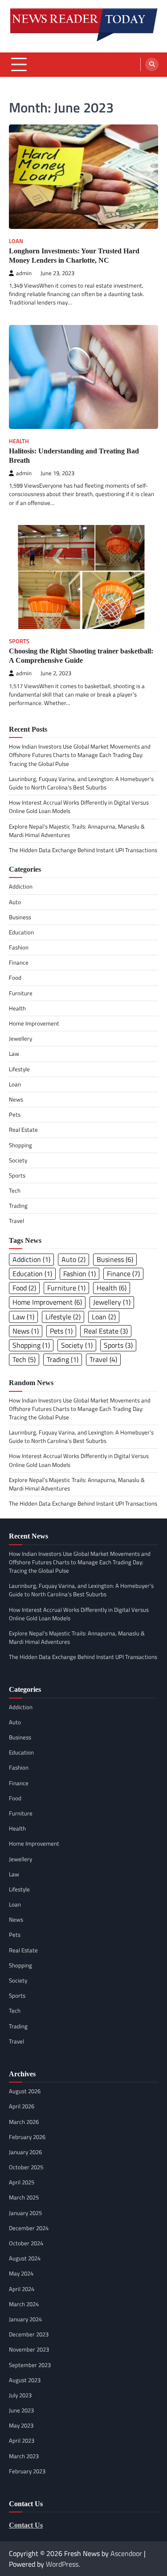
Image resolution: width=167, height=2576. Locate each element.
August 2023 (25, 2380)
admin (24, 273)
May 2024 (21, 2273)
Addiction (21, 886)
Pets (15, 1114)
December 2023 (29, 2334)
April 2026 (22, 2106)
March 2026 (24, 2122)
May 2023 (21, 2425)
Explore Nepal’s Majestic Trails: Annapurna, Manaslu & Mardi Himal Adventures (77, 831)
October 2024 (26, 2243)
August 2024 (25, 2258)
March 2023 (24, 2456)
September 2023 (30, 2365)
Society (18, 1160)
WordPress (62, 2564)
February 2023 (27, 2471)
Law (14, 1054)
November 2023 (29, 2349)
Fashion (19, 947)
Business (20, 917)
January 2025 (25, 2213)
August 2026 (25, 2091)
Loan (16, 241)
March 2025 (24, 2197)
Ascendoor (126, 2553)
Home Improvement (34, 1023)
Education (21, 932)
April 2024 (22, 2289)
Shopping (20, 1145)
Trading (18, 1206)
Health (19, 441)
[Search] (152, 64)
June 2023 (21, 2410)
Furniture (21, 993)
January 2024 (25, 2319)
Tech (15, 1190)
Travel (16, 1221)
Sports (19, 641)
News (16, 1099)
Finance (19, 962)
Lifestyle (19, 1069)
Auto (15, 902)
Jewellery (20, 1038)
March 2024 (24, 2304)
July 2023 (20, 2395)
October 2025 (26, 2167)
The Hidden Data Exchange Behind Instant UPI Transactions (83, 850)
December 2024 (29, 2228)
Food (15, 978)
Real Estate (23, 1130)
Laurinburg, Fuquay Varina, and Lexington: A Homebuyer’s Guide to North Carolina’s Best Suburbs (81, 783)
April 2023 (22, 2440)
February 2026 (27, 2137)
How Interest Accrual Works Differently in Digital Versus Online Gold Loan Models (79, 807)
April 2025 (22, 2182)
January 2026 (25, 2152)
